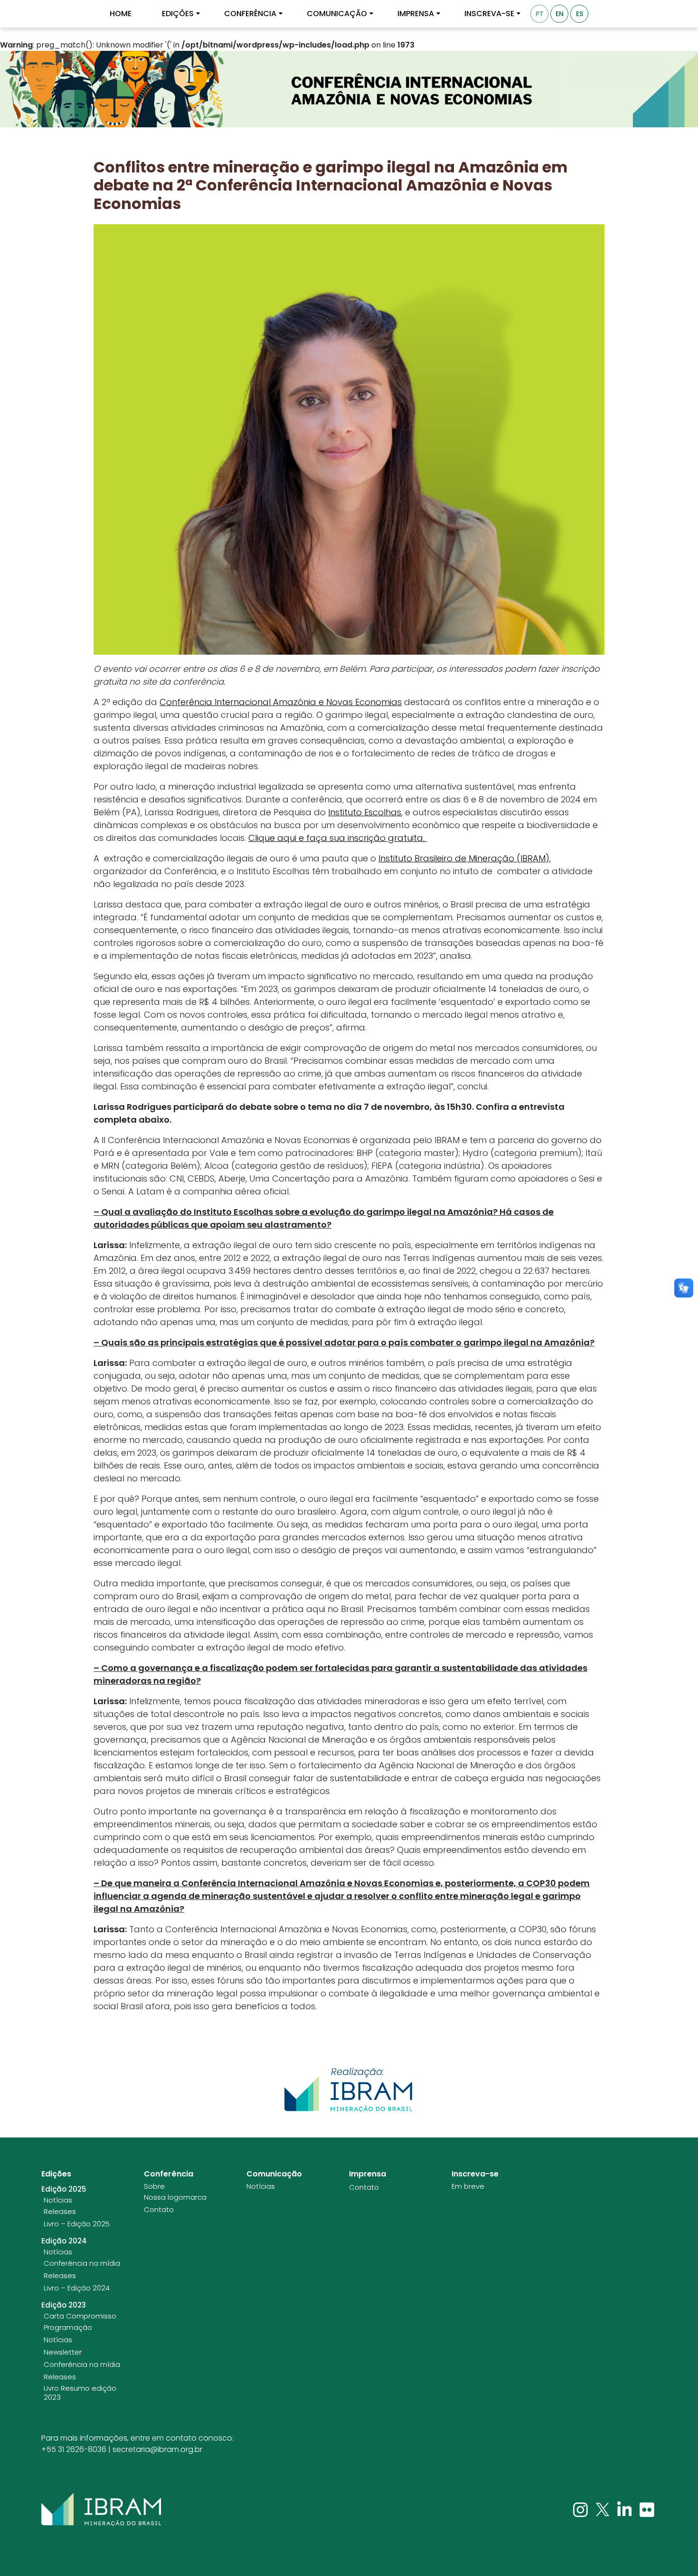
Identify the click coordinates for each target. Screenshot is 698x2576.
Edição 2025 (64, 2189)
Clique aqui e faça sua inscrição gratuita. (338, 838)
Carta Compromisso (80, 2316)
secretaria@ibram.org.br (157, 2449)
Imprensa (416, 14)
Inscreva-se (489, 14)
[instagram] (581, 2509)
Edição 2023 (64, 2305)
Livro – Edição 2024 (77, 2288)
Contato (159, 2210)
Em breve (468, 2186)
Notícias (58, 2200)
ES (580, 14)
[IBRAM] (101, 2509)
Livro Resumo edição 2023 (80, 2393)
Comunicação (337, 14)
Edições (178, 14)
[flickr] (647, 2509)
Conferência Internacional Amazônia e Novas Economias (281, 702)
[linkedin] (626, 2509)
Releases (60, 2212)
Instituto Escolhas (365, 812)
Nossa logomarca (175, 2197)
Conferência (250, 14)
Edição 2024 (64, 2241)
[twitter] (604, 2509)
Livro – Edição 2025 (77, 2224)
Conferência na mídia (82, 2263)
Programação (68, 2328)
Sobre (154, 2186)
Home (121, 14)
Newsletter (63, 2352)
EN (560, 14)
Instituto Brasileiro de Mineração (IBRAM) (464, 858)
